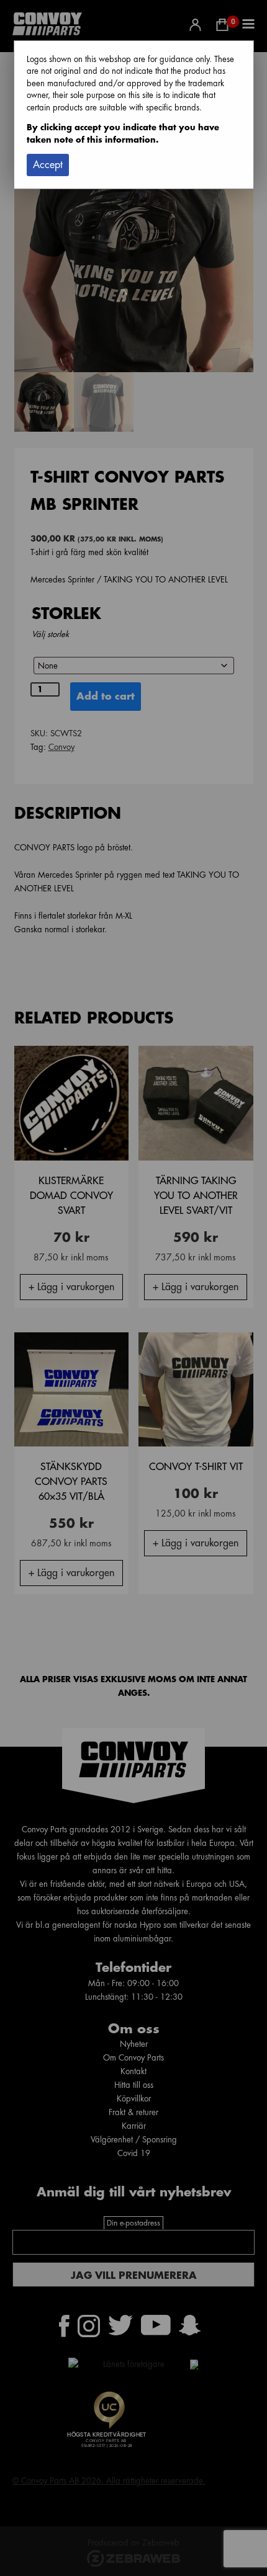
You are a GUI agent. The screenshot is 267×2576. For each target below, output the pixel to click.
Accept (48, 165)
